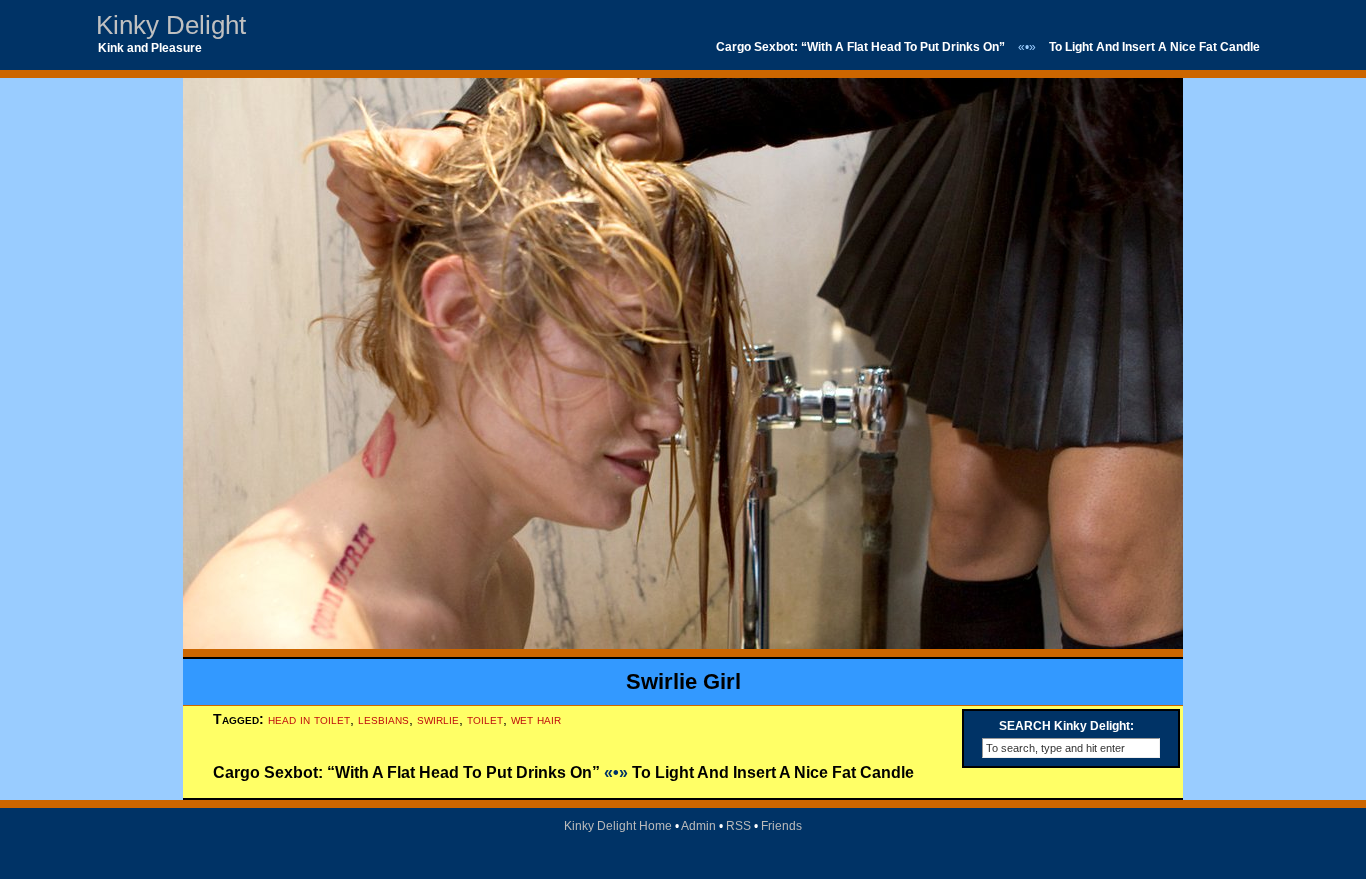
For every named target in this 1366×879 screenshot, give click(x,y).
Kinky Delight (171, 25)
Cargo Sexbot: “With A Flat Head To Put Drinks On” (860, 47)
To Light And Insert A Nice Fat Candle (1154, 47)
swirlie (438, 719)
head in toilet (309, 719)
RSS (738, 826)
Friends (781, 826)
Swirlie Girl (683, 681)
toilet (485, 719)
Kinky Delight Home (618, 826)
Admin (698, 826)
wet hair (536, 719)
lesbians (383, 719)
